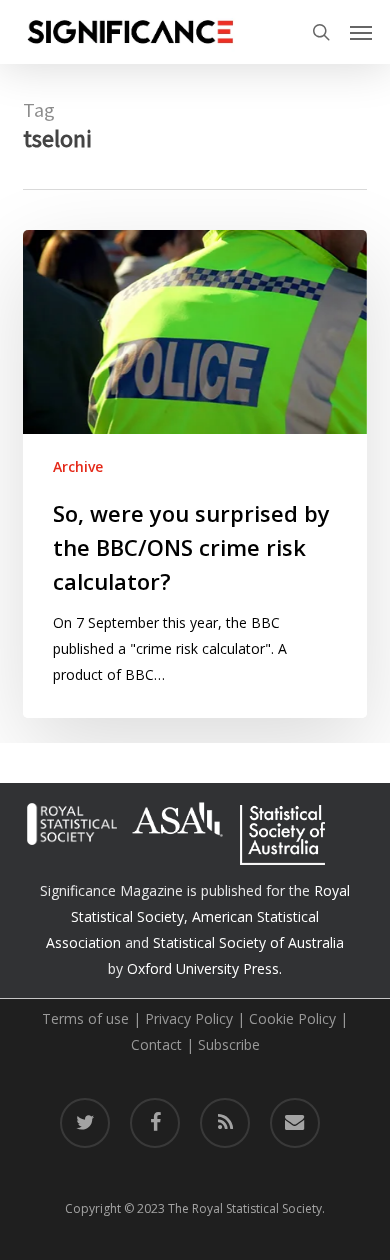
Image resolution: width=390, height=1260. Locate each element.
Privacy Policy (189, 1018)
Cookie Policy (292, 1018)
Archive (78, 466)
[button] (361, 32)
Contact (156, 1044)
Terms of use (85, 1018)
